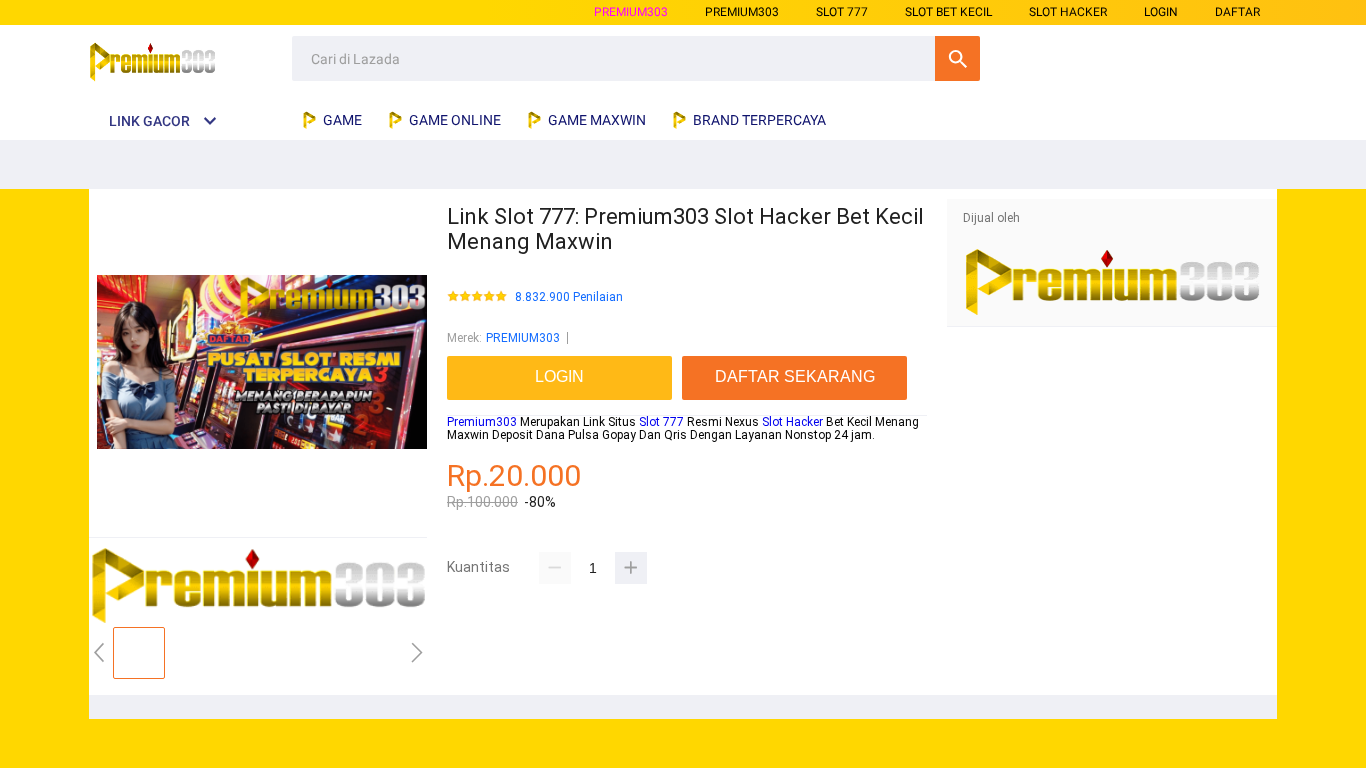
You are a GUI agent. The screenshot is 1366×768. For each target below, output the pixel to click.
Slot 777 (661, 422)
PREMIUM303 (631, 12)
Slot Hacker (792, 422)
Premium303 (482, 422)
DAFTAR (1237, 12)
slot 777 (842, 12)
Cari (957, 58)
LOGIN (1161, 12)
